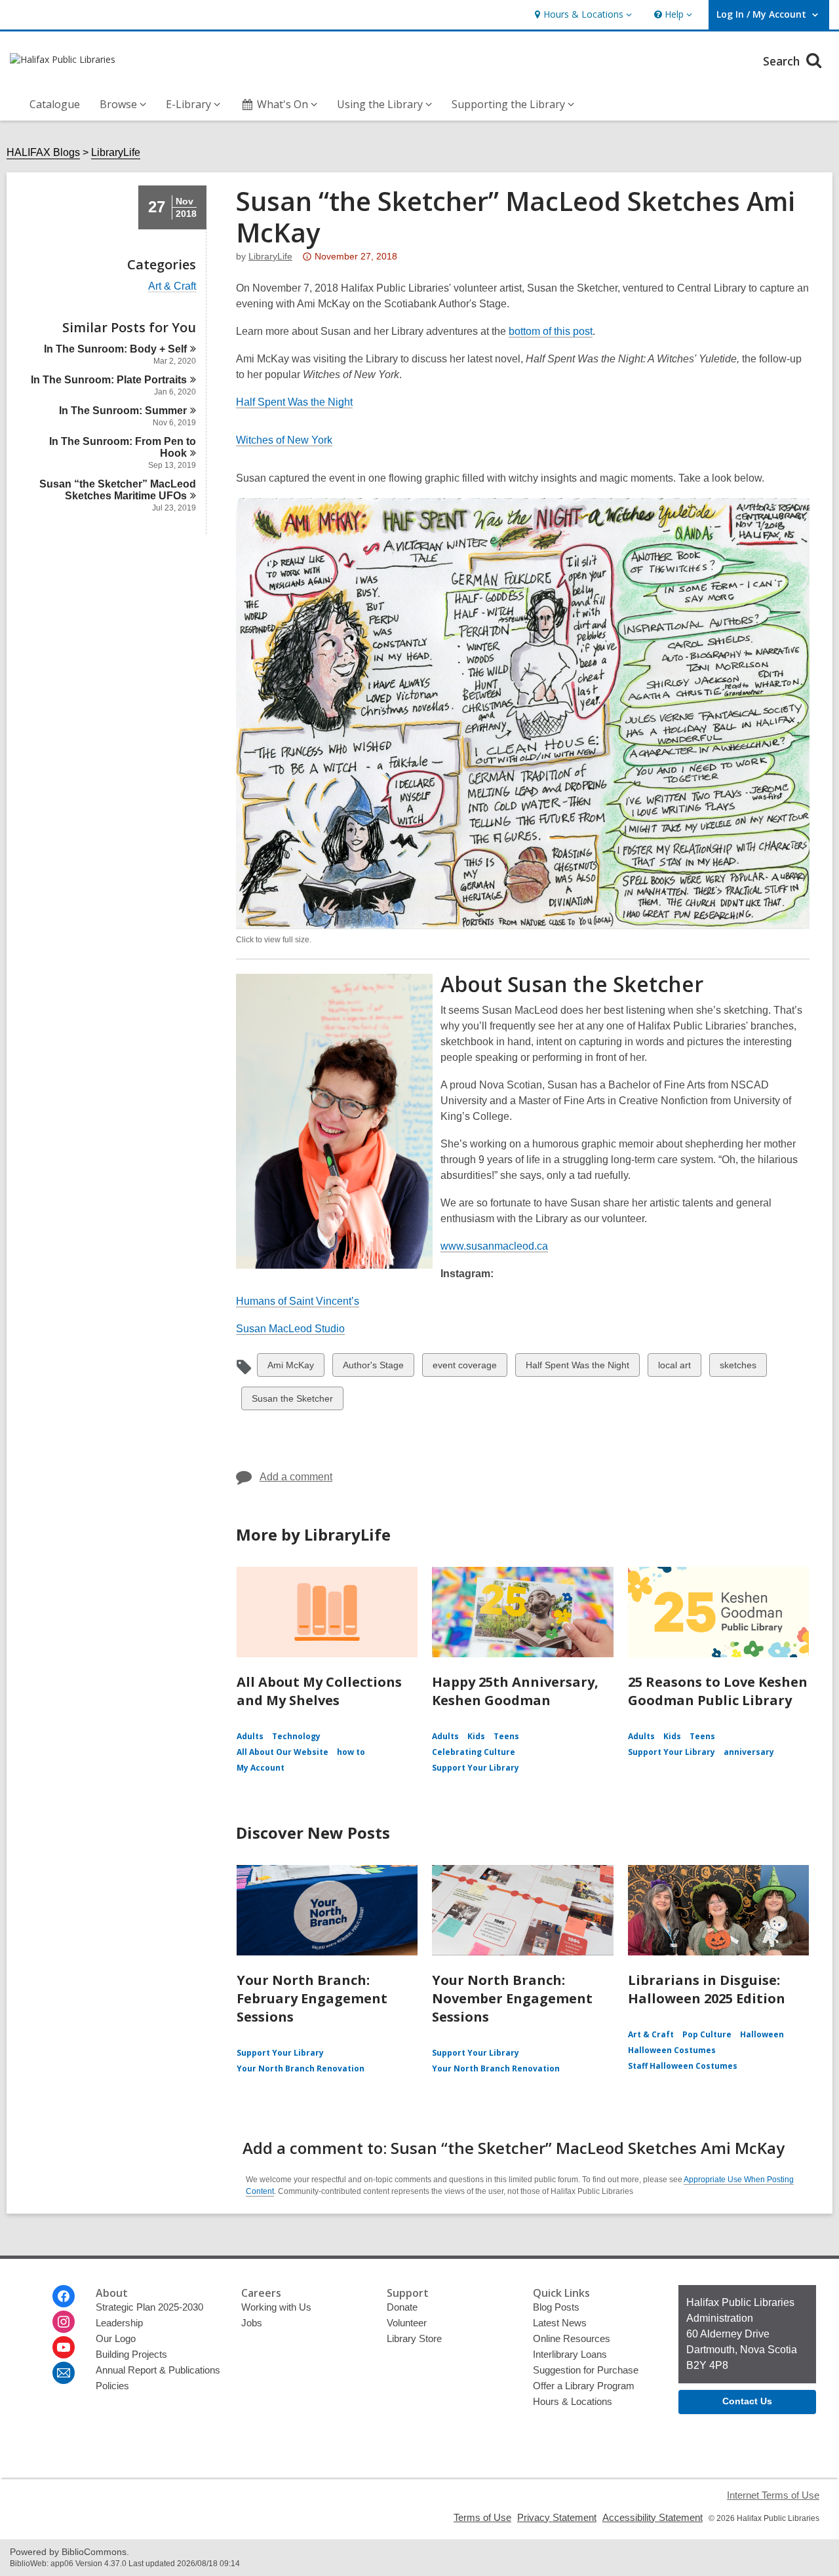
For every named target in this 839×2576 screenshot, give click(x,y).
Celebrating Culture (474, 1752)
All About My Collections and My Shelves (319, 1691)
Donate (402, 2307)
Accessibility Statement (653, 2517)
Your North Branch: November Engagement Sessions (512, 1998)
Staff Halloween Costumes (683, 2066)
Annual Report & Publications (158, 2370)
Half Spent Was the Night (294, 402)
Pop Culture (707, 2034)
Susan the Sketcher (292, 1401)
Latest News (560, 2323)
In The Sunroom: (123, 411)
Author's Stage (373, 1368)
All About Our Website (283, 1752)
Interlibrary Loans (570, 2354)
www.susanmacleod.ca (494, 1246)
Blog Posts (556, 2307)
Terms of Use (482, 2517)
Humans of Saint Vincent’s (298, 1301)
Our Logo (116, 2338)
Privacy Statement (557, 2517)
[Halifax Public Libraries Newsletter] (64, 2373)
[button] (582, 15)
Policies (112, 2386)
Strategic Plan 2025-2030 (149, 2307)
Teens (506, 1736)
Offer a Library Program (584, 2386)
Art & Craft (172, 286)
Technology (296, 1736)
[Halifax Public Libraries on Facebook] (64, 2296)
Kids (476, 1736)
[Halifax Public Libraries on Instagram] (64, 2322)
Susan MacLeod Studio (290, 1329)
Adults (250, 1736)
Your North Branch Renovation (301, 2068)
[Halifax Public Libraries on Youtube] (64, 2347)
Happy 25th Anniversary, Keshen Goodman (515, 1691)
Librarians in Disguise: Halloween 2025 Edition (707, 1989)
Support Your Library (476, 1768)
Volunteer (407, 2323)
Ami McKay (290, 1368)
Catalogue (55, 104)
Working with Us (276, 2307)
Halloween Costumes (672, 2050)
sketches (738, 1368)
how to (351, 1752)
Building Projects (131, 2354)
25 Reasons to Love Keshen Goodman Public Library (718, 1691)
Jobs (252, 2323)
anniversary (749, 1752)
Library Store (414, 2338)
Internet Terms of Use (773, 2495)
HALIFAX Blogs (43, 152)
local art (674, 1368)
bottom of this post (551, 331)
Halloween (762, 2034)
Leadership (119, 2323)
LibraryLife (116, 152)
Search (783, 61)
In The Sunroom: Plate (109, 380)
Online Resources (572, 2338)
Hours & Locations (573, 2401)
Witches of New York (284, 440)
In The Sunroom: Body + (115, 349)
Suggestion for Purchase (586, 2370)
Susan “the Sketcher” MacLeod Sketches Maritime (118, 490)
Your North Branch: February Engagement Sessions (312, 1998)
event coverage (464, 1368)
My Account (261, 1768)
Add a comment (296, 1477)
